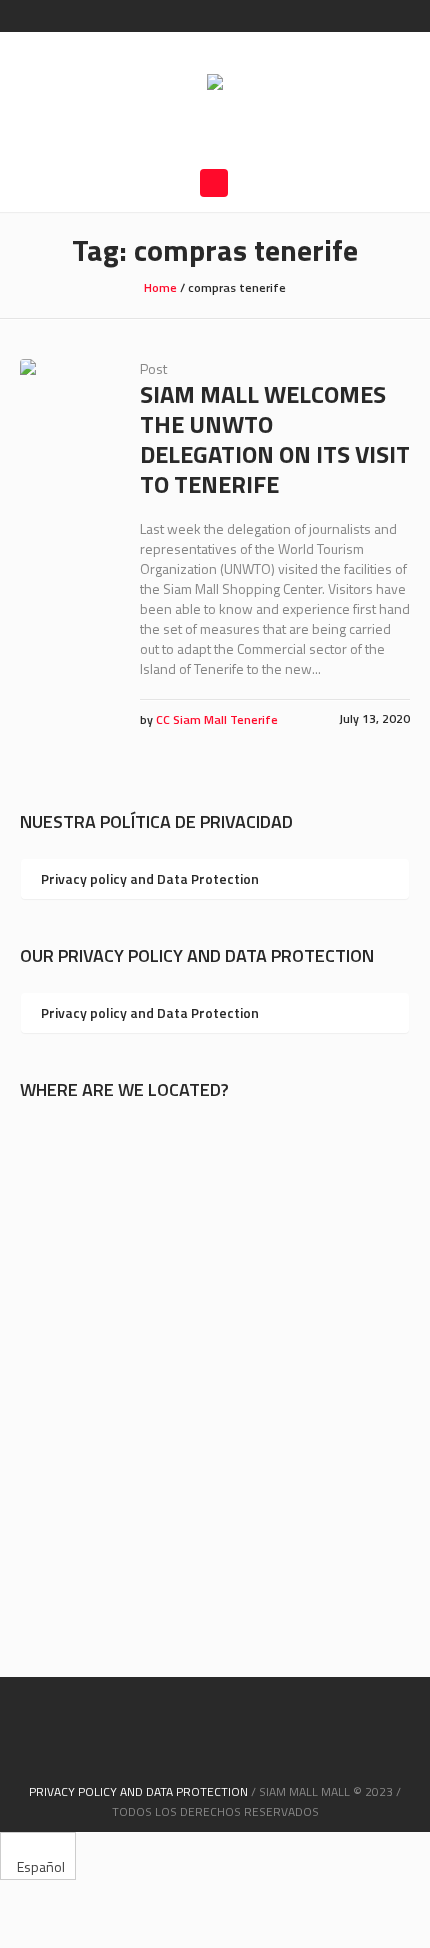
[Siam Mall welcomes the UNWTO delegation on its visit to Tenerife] (65, 404)
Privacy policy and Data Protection (150, 878)
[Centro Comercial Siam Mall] (215, 84)
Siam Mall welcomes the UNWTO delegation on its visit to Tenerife (275, 439)
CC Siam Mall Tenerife (217, 719)
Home (160, 287)
